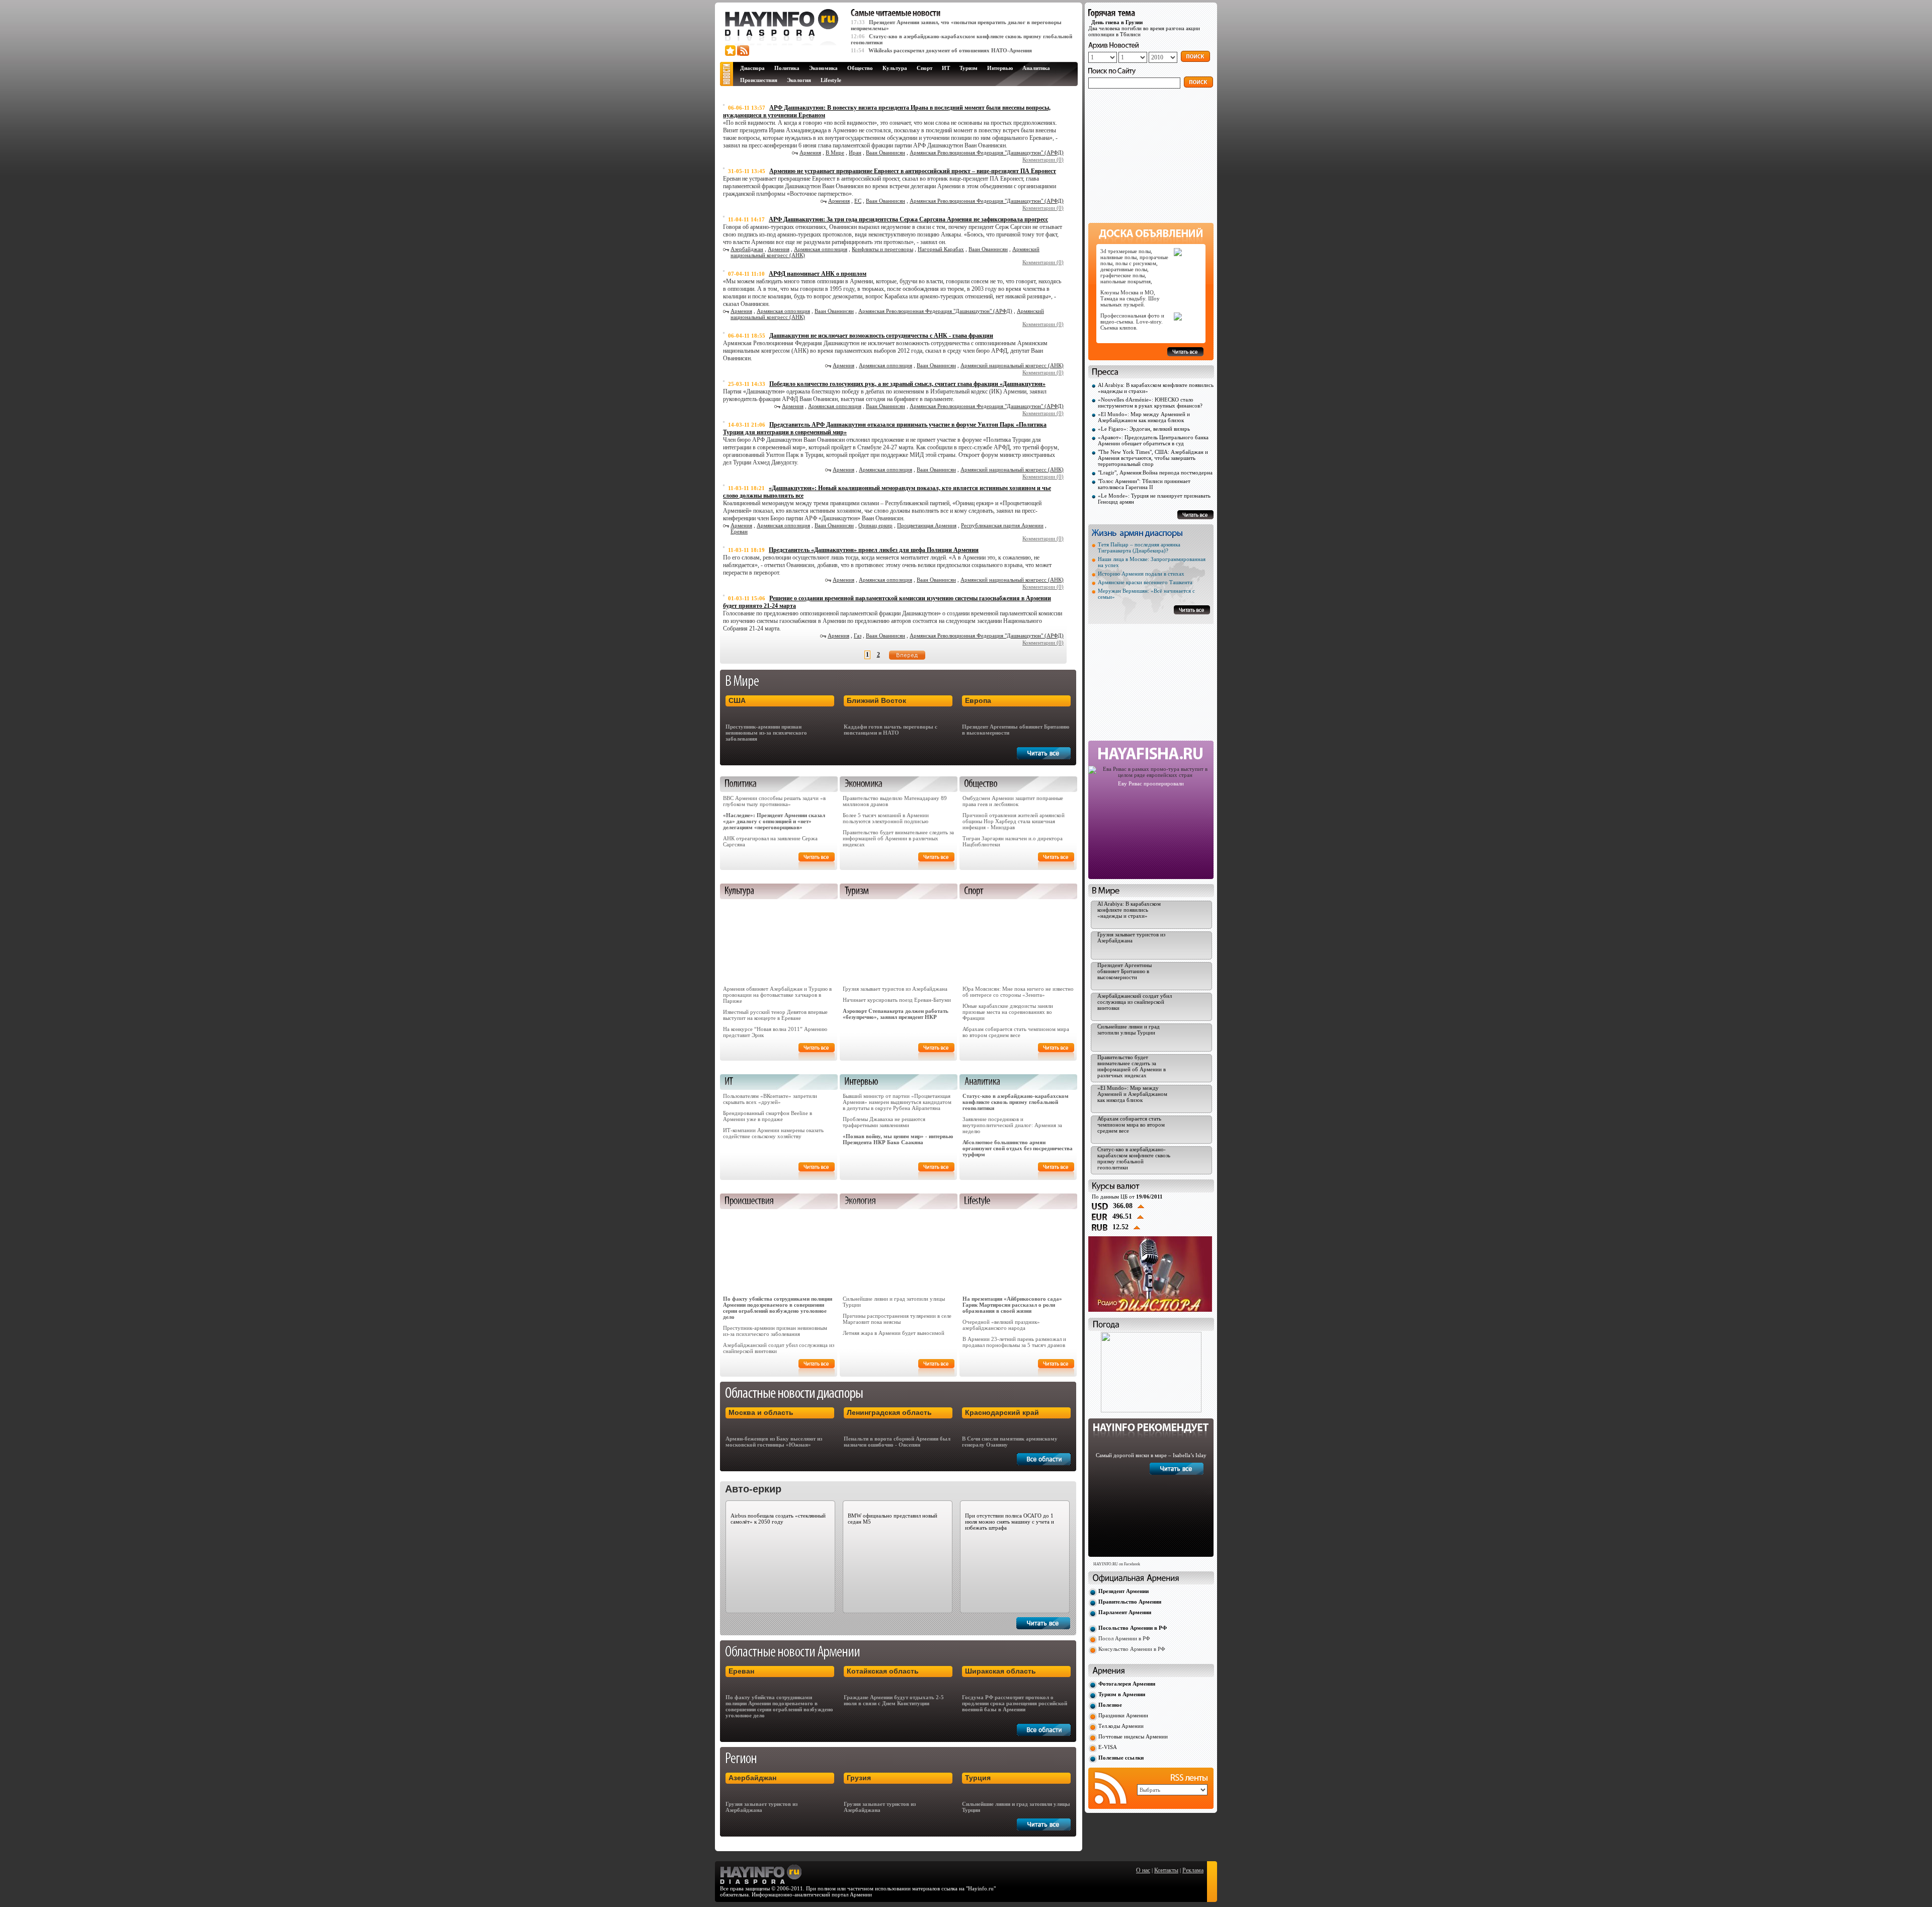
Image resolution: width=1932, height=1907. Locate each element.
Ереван (739, 531)
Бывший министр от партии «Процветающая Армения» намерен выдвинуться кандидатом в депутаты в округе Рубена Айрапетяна (897, 1102)
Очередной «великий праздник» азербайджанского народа (1001, 1325)
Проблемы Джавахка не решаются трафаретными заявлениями (884, 1122)
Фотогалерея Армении (1127, 1684)
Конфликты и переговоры (882, 249)
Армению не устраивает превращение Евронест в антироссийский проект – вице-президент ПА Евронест (913, 171)
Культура (895, 68)
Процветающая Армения (927, 525)
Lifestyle (831, 80)
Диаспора (752, 68)
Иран (855, 152)
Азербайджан (747, 249)
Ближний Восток (876, 700)
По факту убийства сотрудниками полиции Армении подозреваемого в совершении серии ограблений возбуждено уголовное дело (778, 1308)
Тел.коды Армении (1121, 1726)
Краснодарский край (1002, 1412)
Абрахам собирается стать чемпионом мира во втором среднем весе (1016, 1032)
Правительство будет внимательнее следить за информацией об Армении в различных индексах (898, 838)
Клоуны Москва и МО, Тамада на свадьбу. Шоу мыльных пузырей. (1130, 298)
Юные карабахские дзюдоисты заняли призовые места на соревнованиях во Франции (1008, 1012)
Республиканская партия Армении (1002, 525)
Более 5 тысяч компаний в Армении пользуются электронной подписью (886, 818)
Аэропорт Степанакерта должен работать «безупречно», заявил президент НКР (896, 1014)
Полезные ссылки (1121, 1758)
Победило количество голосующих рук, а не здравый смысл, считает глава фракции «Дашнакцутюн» (907, 384)
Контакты (1166, 1870)
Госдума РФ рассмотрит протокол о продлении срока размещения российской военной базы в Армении (1015, 1703)
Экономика (823, 68)
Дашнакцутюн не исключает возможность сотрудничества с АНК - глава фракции (881, 336)
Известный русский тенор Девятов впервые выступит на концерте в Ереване (775, 1015)
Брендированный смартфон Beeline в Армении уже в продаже (768, 1116)
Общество (860, 68)
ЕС (858, 201)
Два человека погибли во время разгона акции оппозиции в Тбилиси (1144, 28)
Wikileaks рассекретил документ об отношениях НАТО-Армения (950, 50)
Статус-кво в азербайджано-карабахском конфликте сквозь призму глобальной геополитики (1016, 1102)
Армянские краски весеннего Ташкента (1145, 582)
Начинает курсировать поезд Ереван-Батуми (897, 1000)
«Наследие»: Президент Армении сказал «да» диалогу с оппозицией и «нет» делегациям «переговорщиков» (774, 821)
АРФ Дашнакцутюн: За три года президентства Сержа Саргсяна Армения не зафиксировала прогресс (908, 219)
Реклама (1193, 1870)
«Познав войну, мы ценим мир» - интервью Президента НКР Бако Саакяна (898, 1139)
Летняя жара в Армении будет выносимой (894, 1333)
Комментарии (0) (1043, 160)
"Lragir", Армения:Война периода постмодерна (1155, 472)
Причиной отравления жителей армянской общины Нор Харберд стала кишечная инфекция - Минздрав (1014, 821)
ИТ (946, 68)
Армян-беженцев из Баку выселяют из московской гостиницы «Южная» (774, 1442)
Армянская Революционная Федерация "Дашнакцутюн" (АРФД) (987, 152)
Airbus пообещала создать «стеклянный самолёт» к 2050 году (778, 1519)
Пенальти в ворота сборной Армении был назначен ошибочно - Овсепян (897, 1442)
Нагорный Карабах (941, 249)
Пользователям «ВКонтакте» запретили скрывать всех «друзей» (770, 1099)
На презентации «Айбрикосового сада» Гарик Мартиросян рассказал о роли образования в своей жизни (1012, 1305)
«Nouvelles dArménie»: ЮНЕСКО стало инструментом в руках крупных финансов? (1150, 403)
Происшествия (759, 80)
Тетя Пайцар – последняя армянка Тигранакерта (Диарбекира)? (1139, 547)
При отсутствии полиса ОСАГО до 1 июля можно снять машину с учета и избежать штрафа (1010, 1522)
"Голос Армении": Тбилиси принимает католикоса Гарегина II (1144, 484)
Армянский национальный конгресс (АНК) (1012, 365)
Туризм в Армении (1122, 1694)
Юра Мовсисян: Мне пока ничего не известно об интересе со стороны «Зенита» (1018, 992)
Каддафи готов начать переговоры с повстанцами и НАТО (891, 730)
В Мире (835, 152)
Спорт (924, 68)
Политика (787, 68)
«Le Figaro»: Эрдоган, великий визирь (1144, 429)
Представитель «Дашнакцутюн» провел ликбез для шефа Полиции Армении (874, 550)
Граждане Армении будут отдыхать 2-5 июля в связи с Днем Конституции (894, 1700)
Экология (799, 80)
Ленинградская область (889, 1412)
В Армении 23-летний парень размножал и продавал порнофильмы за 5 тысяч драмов (1014, 1342)
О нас (1143, 1870)
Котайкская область (883, 1671)
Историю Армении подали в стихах (1141, 574)
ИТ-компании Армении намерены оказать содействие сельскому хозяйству (773, 1133)
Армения (810, 152)
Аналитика (1036, 68)
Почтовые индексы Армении (1133, 1736)
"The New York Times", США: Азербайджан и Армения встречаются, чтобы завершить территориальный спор (1153, 458)
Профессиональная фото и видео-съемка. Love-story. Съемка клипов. (1132, 322)
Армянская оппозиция (821, 249)
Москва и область (761, 1412)
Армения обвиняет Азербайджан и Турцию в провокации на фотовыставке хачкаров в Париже (777, 995)
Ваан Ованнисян (886, 152)
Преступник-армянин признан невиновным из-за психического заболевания (766, 733)
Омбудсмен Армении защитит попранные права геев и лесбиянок (1013, 801)
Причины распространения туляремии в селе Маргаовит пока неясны (897, 1319)
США (737, 700)
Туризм (969, 68)
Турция (978, 1778)
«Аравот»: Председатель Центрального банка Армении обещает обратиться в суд (1153, 440)
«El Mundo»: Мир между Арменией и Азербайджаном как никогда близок (1144, 417)
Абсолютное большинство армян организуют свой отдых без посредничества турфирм (1018, 1148)
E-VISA (1108, 1747)
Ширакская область (1000, 1671)
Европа (978, 700)
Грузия (859, 1778)
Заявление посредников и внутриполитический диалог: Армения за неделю (1012, 1125)
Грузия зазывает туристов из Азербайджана (895, 989)
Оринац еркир (875, 525)
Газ (858, 635)
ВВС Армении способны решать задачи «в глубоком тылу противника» (774, 801)
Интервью (1000, 68)
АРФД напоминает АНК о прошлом (818, 274)
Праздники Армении (1123, 1715)
